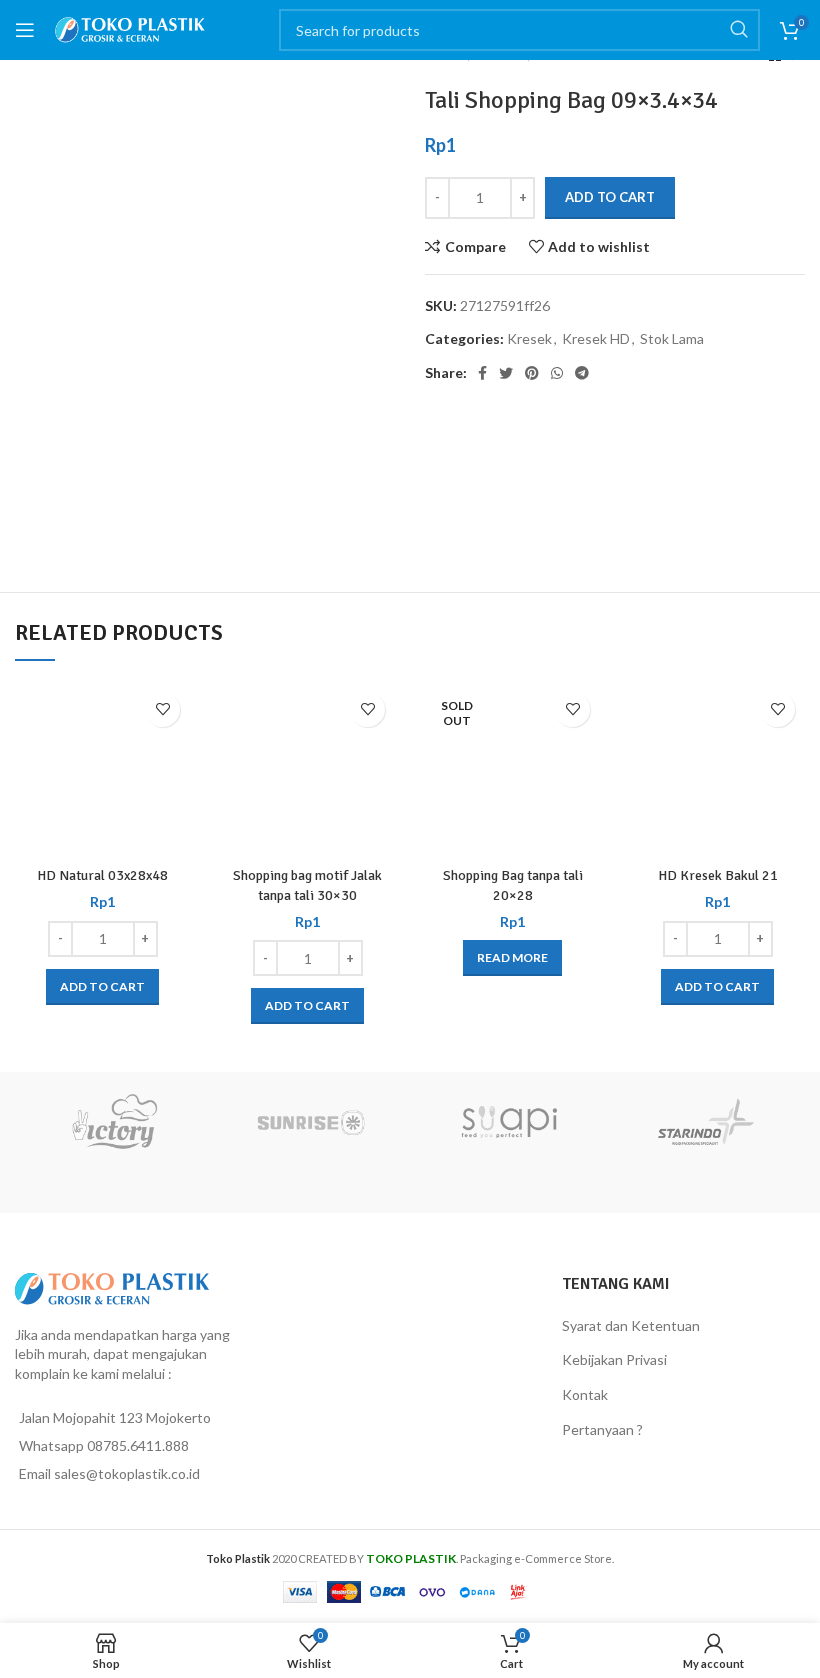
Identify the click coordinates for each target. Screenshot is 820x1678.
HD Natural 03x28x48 (102, 875)
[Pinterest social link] (532, 373)
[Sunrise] (312, 1122)
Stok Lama (672, 338)
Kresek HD (596, 338)
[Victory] (114, 1122)
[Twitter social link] (506, 373)
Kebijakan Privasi (614, 1359)
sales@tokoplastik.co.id (127, 1473)
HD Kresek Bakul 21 (718, 875)
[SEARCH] (739, 30)
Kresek (529, 338)
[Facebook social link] (482, 373)
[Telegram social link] (582, 373)
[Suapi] (509, 1122)
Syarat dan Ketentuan (631, 1325)
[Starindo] (707, 1122)
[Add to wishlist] (162, 709)
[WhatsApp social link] (557, 373)
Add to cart (610, 197)
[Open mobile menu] (25, 30)
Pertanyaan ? (602, 1429)
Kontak (585, 1394)
